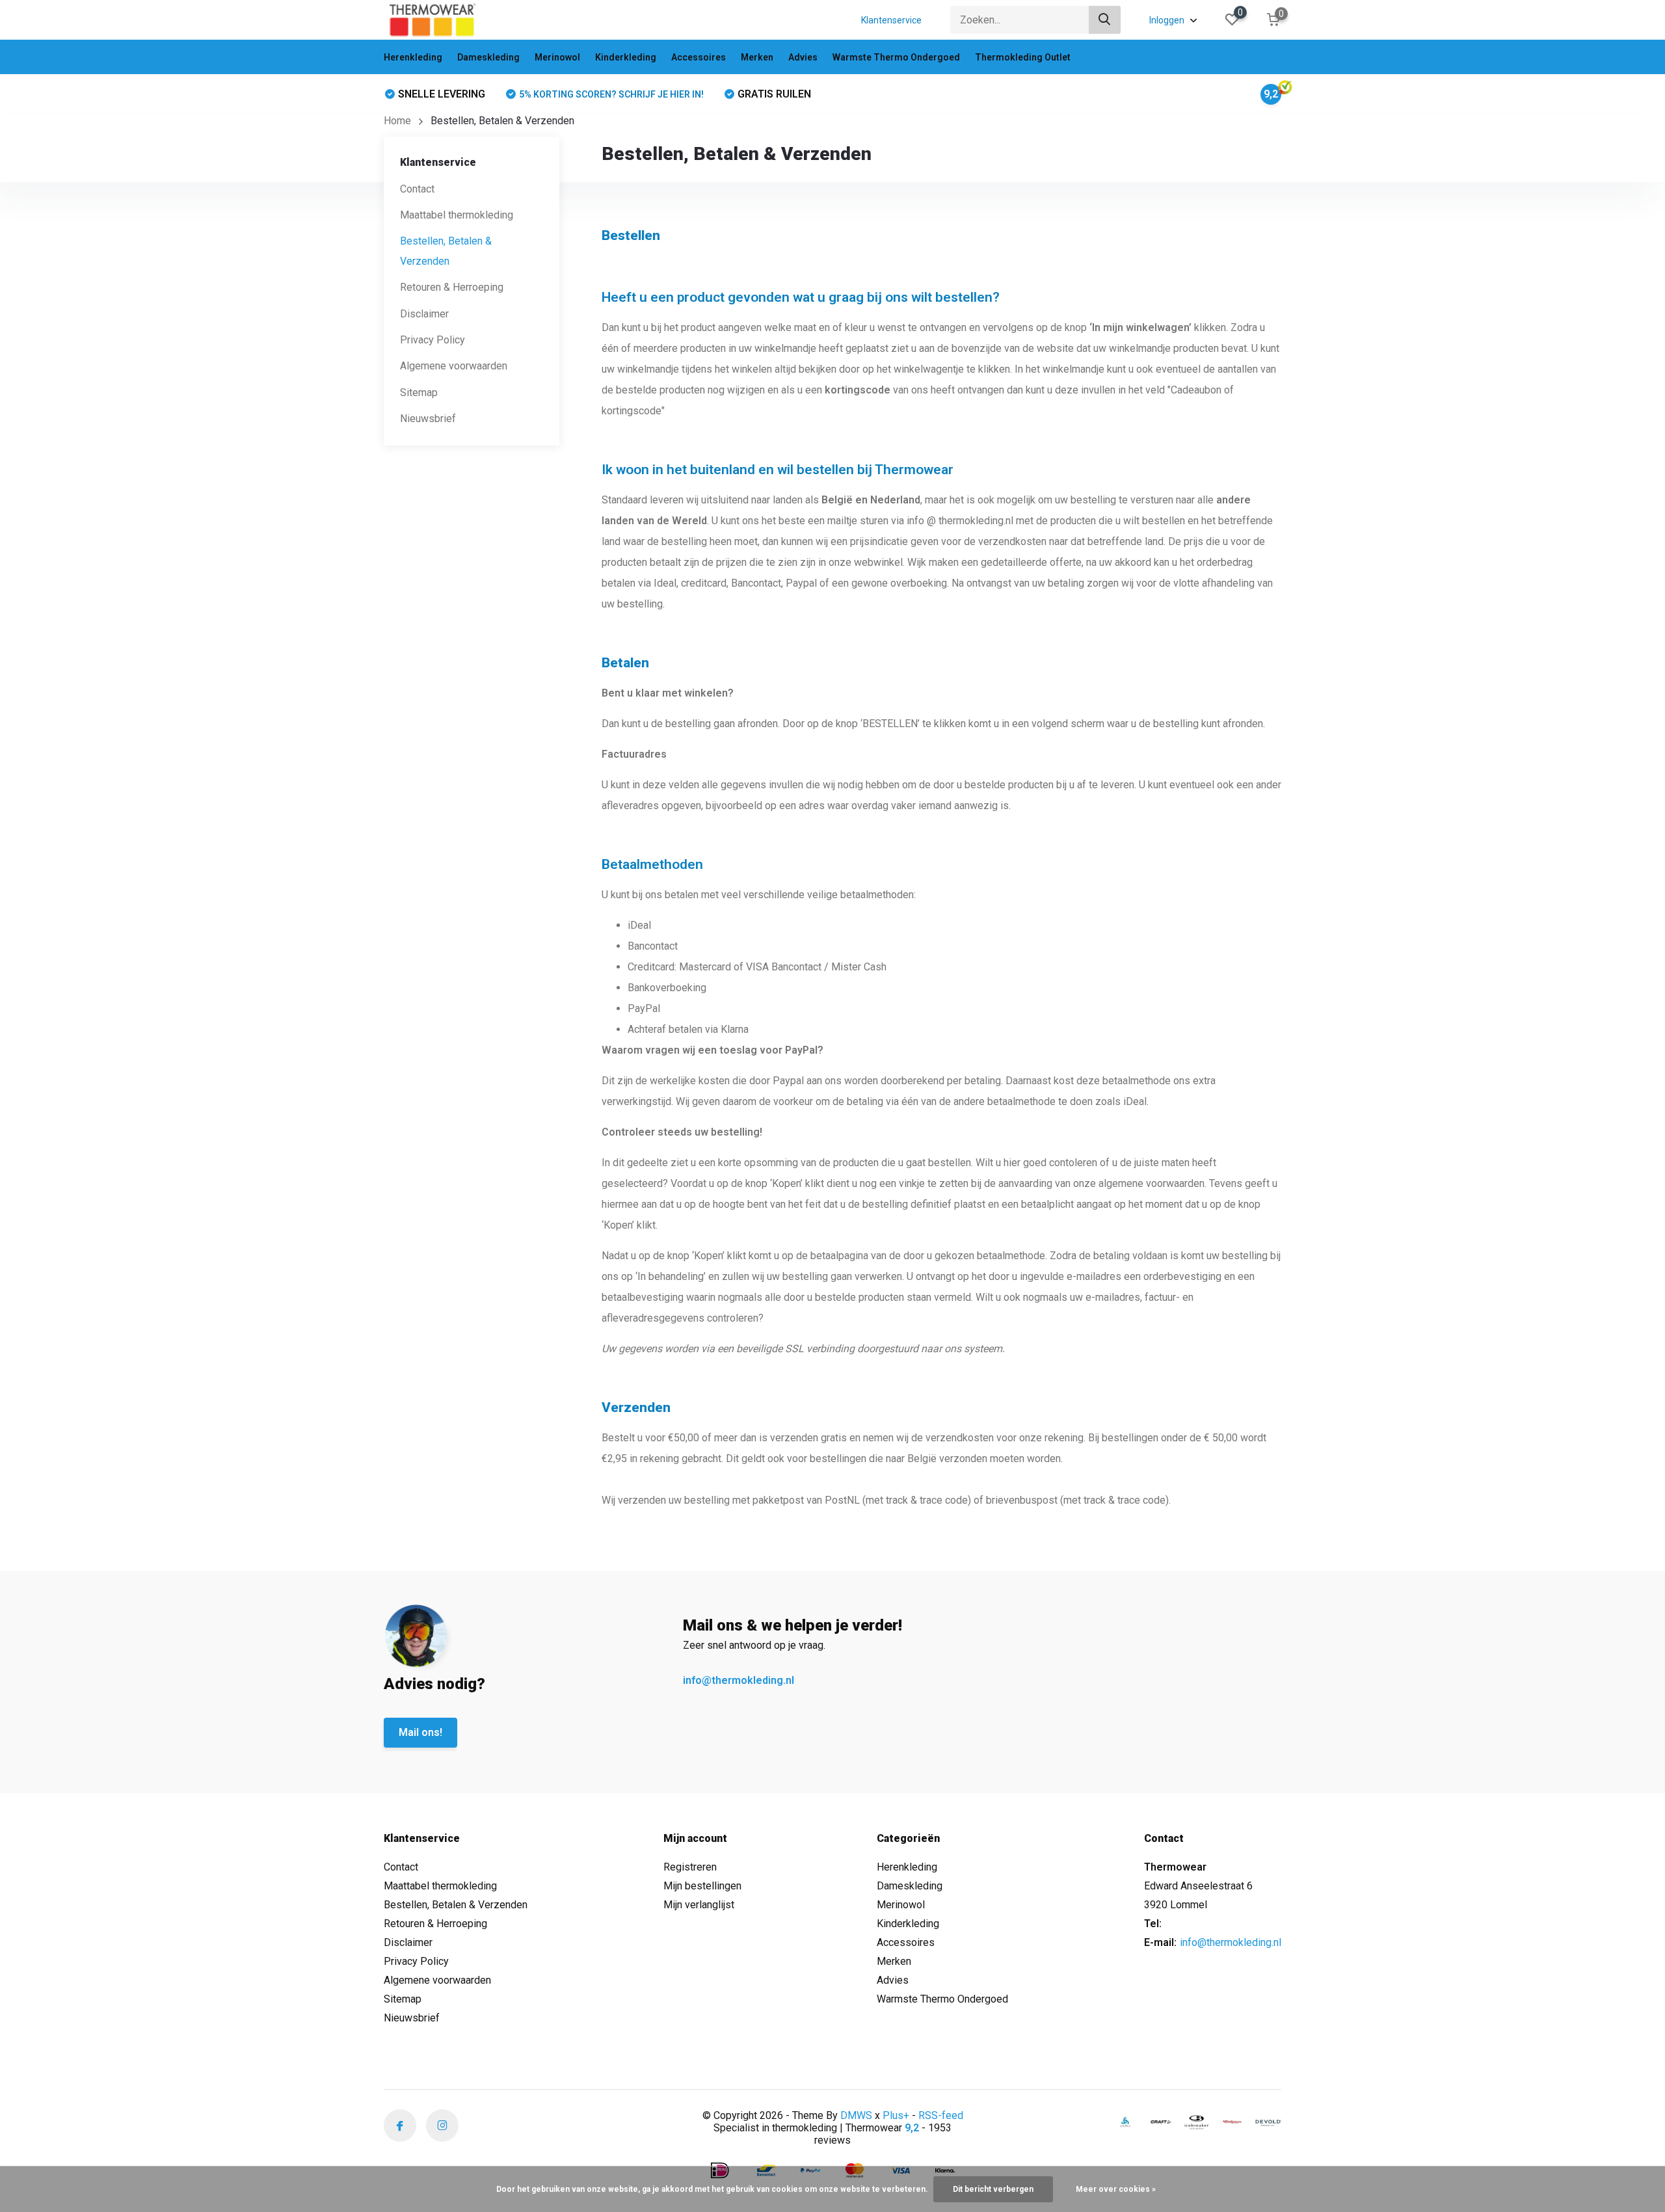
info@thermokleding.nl (739, 1680)
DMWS (856, 2115)
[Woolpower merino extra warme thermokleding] (1232, 2122)
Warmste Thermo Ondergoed (896, 57)
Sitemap (419, 393)
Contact (417, 188)
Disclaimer (424, 313)
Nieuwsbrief (428, 419)
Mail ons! (420, 1732)
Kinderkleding (626, 57)
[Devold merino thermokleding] (1268, 2122)
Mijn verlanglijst (699, 1905)
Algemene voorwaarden (454, 366)
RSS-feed (941, 2115)
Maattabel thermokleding (457, 215)
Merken (757, 57)
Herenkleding (413, 57)
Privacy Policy (433, 340)
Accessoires (699, 57)
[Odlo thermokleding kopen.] (1125, 2122)
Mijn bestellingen (702, 1886)
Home (397, 121)
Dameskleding (488, 57)
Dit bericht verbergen (993, 2189)
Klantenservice (891, 20)
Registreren (690, 1867)
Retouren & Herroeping (452, 287)
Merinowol (557, 57)
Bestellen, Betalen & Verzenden (456, 1905)
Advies (803, 57)
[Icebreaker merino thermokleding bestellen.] (1197, 2122)
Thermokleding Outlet (1023, 57)
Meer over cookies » (1116, 2189)
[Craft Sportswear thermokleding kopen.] (1161, 2122)
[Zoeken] (1105, 20)
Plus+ (896, 2115)
